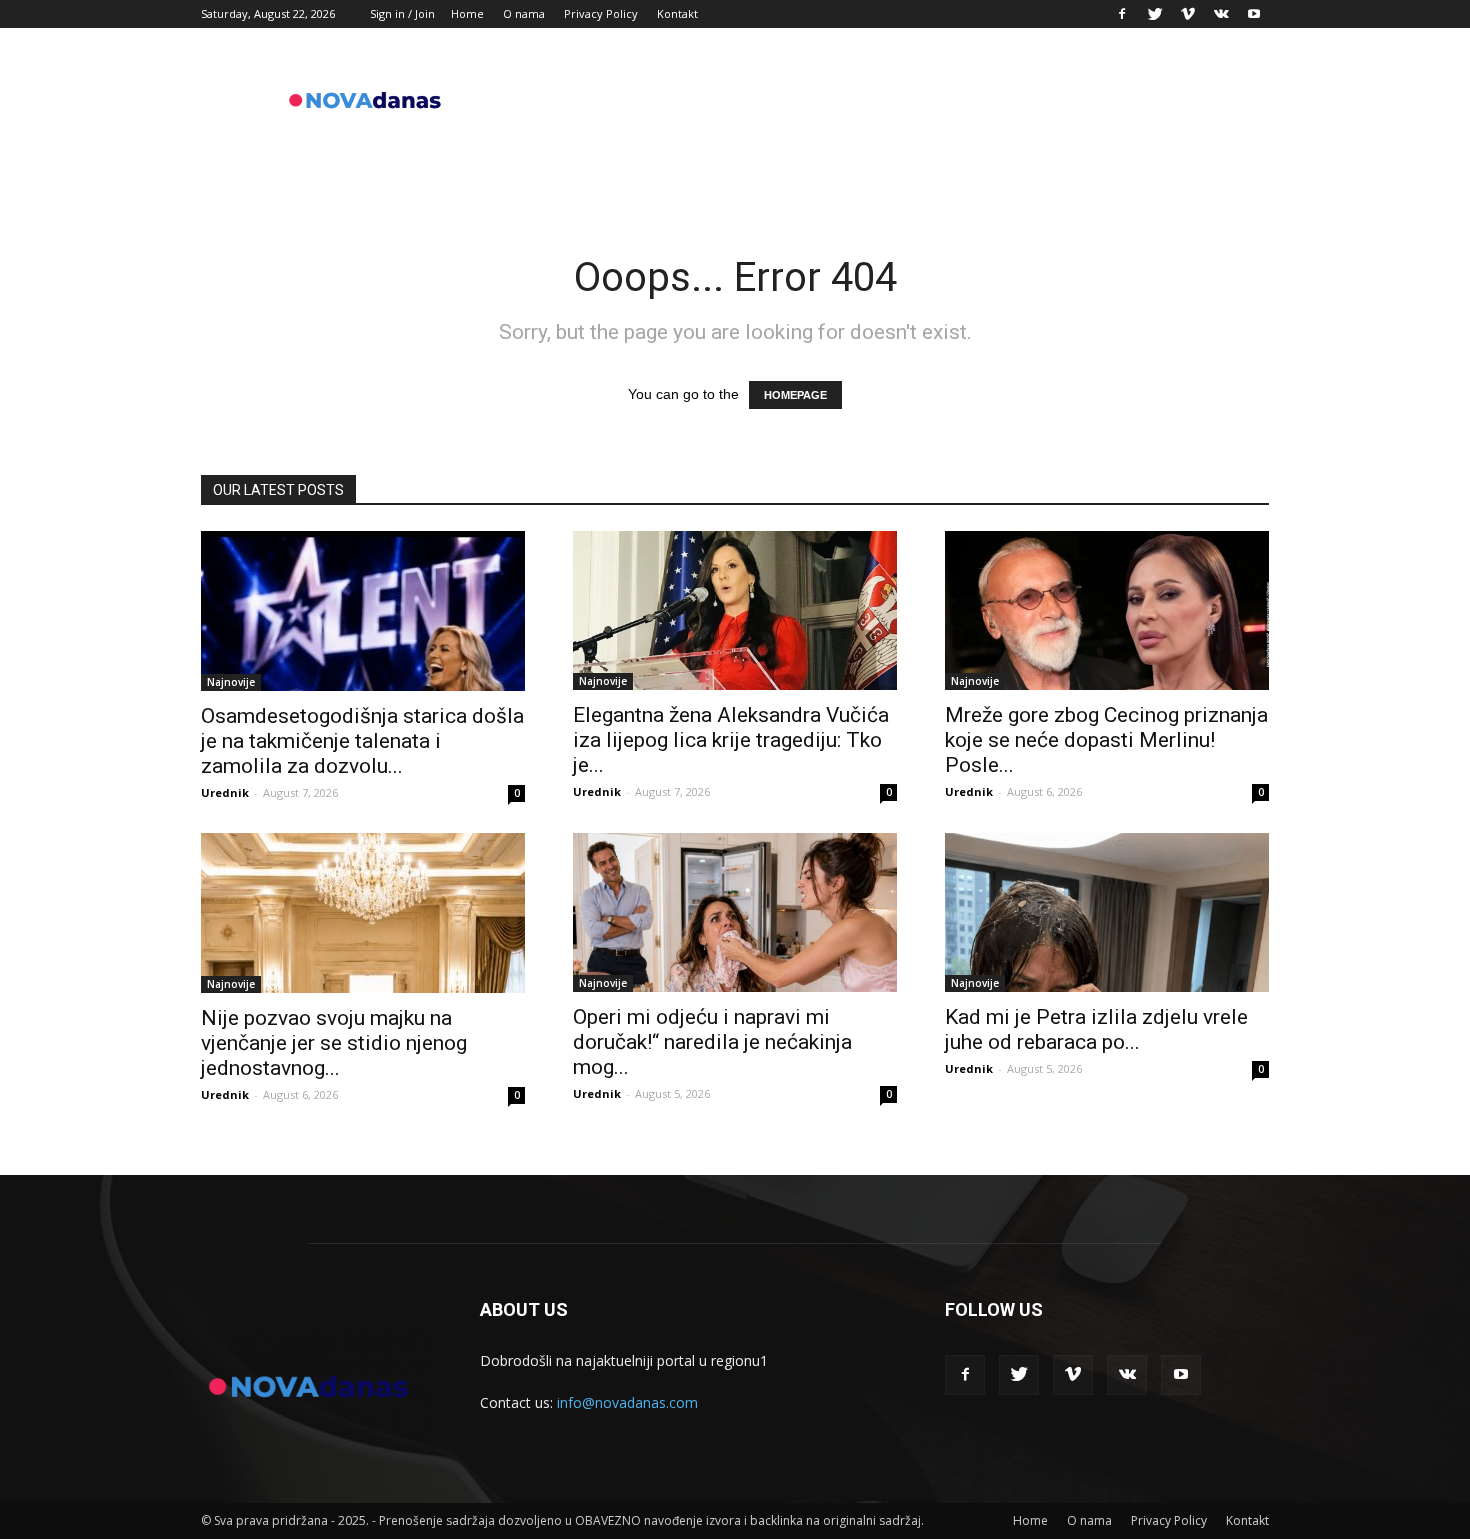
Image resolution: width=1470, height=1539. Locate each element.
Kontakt (677, 13)
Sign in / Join (402, 13)
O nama (524, 13)
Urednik (225, 792)
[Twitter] (1155, 14)
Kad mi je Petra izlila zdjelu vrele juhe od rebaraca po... (1096, 1029)
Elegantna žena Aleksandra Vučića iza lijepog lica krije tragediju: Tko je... (731, 740)
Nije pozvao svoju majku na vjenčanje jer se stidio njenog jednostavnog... (334, 1043)
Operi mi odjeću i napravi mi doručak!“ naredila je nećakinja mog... (712, 1042)
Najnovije (231, 682)
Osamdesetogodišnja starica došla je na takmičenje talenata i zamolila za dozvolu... (362, 741)
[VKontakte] (1221, 14)
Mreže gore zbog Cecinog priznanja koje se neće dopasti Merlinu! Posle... (1106, 740)
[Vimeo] (1188, 14)
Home (467, 13)
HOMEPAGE (795, 395)
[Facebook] (1122, 14)
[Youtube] (1254, 14)
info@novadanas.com (627, 1402)
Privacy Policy (601, 13)
